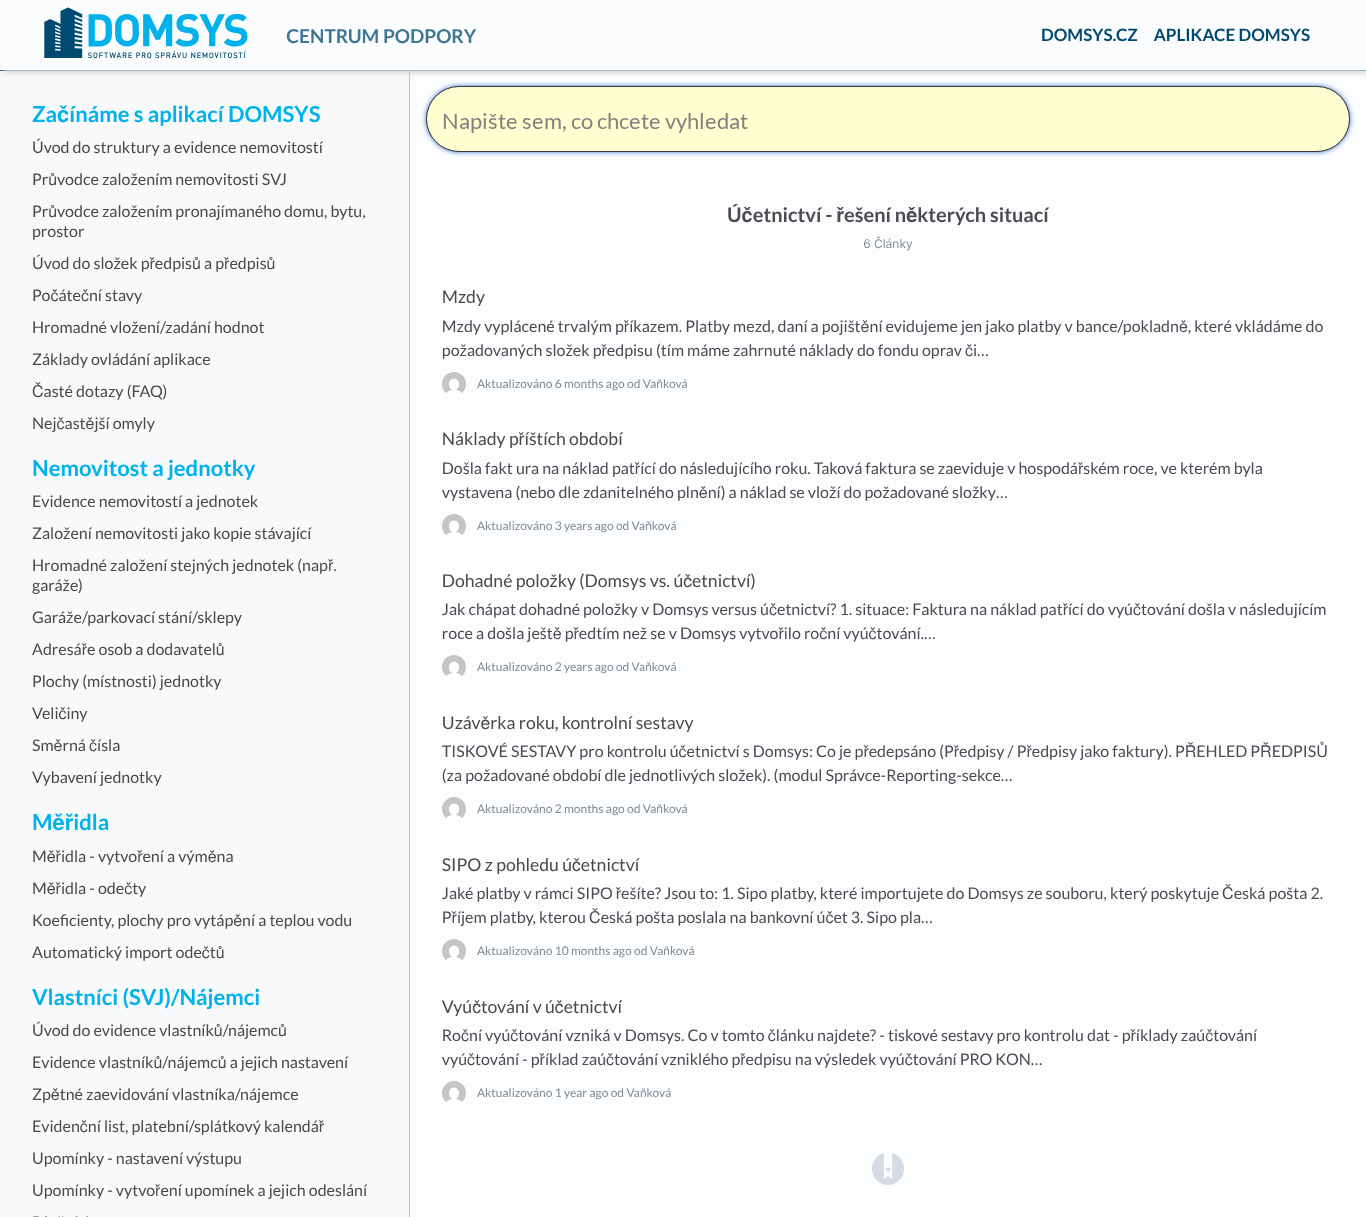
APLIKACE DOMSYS (1232, 34)
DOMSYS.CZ (1089, 34)
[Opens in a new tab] (888, 1167)
